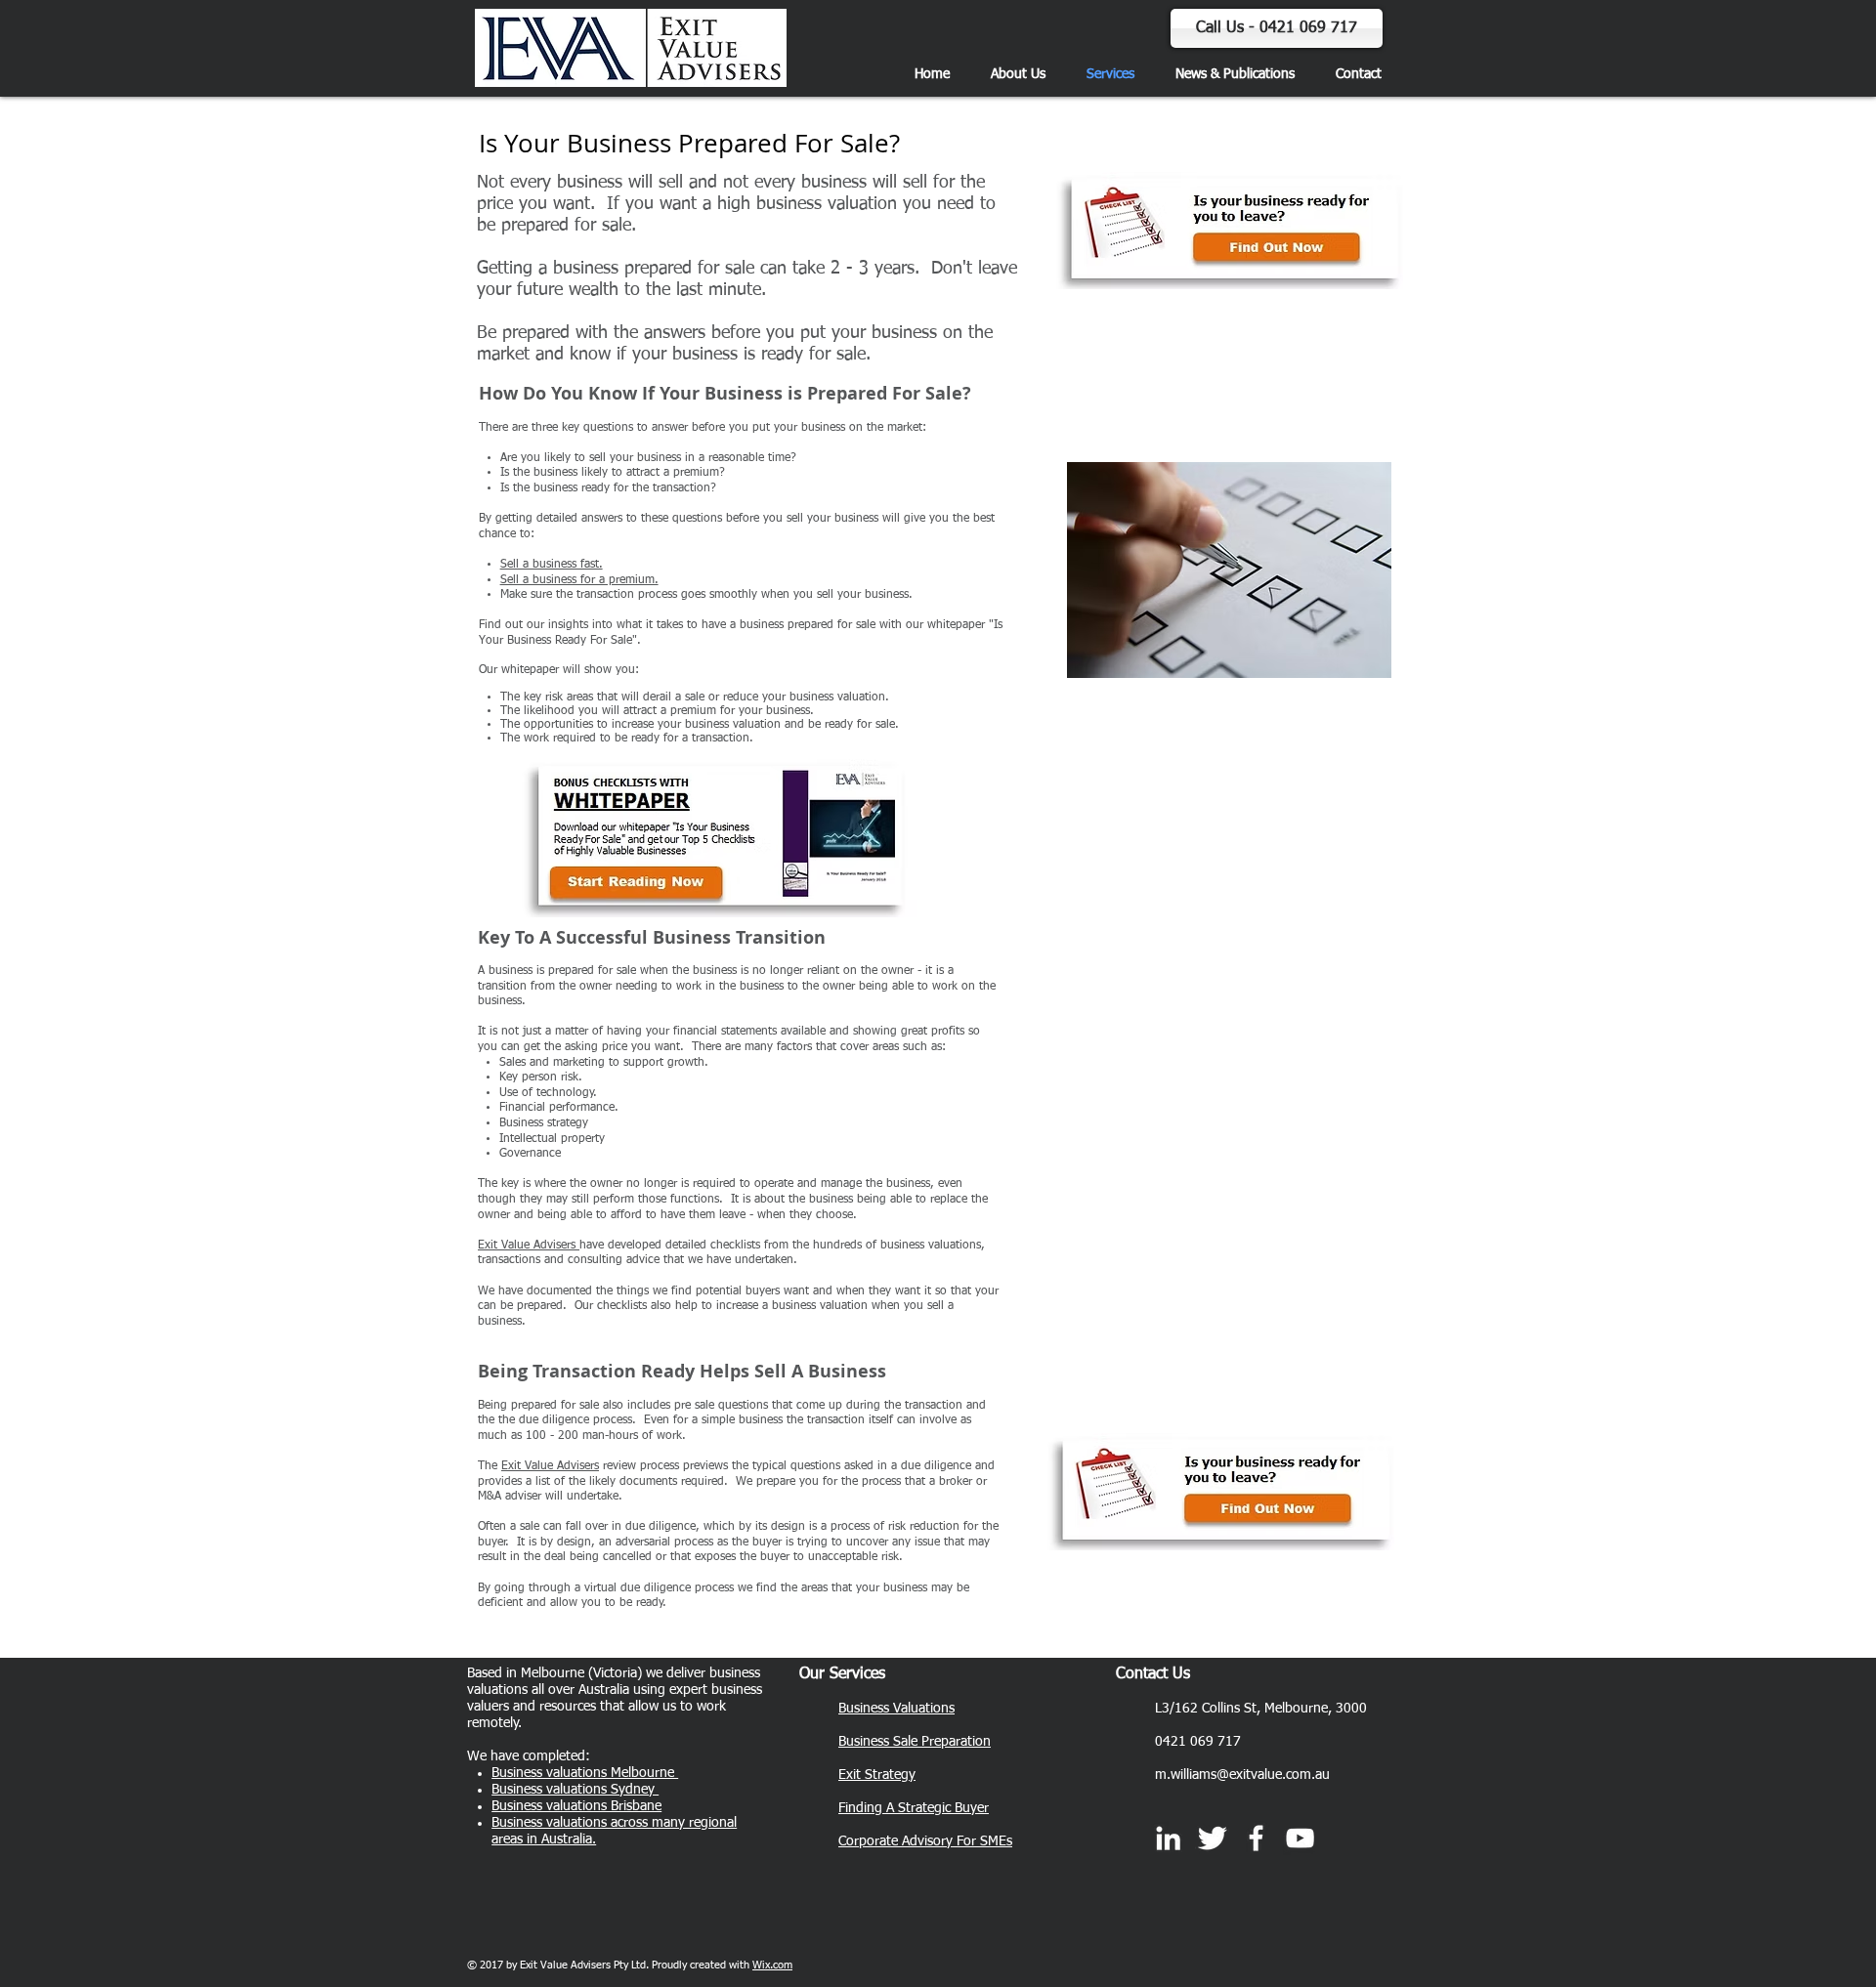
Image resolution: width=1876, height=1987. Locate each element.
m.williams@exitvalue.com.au (1242, 1775)
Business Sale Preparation (915, 1742)
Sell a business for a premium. (579, 580)
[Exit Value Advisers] (1256, 1838)
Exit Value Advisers (529, 1246)
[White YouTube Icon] (1300, 1838)
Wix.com (772, 1965)
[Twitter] (1212, 1838)
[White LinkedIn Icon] (1168, 1838)
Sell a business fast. (552, 565)
